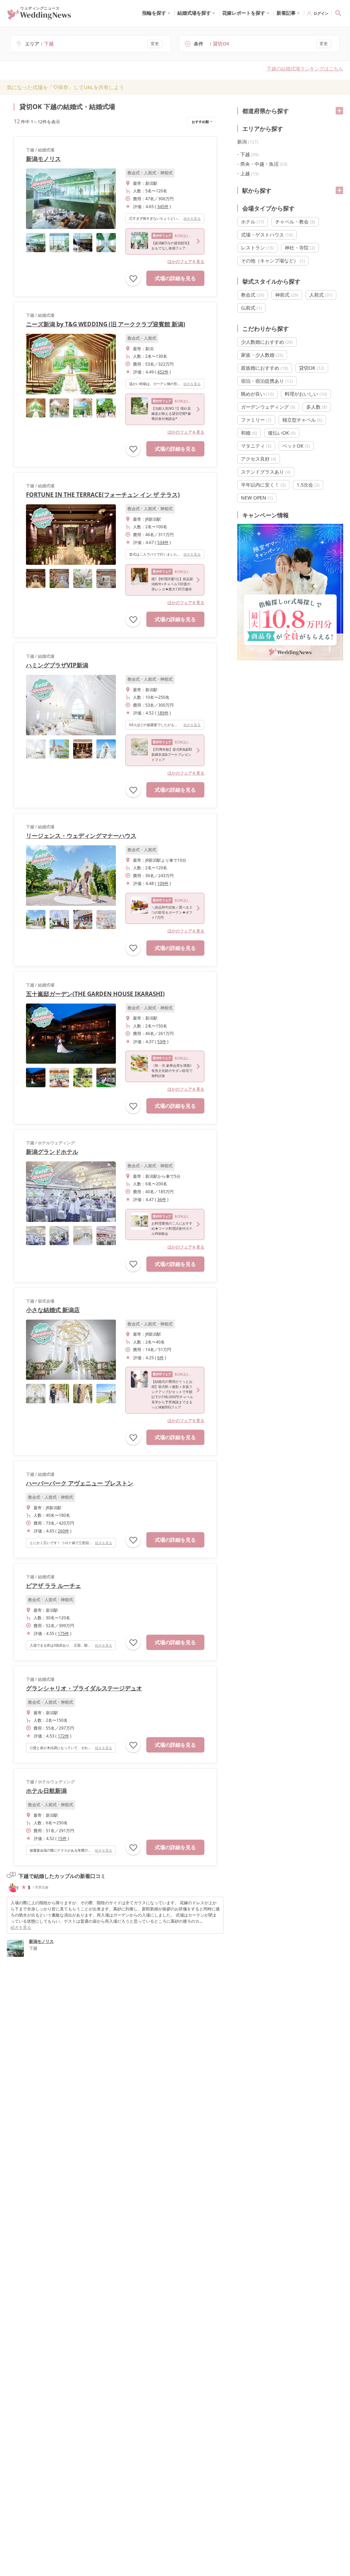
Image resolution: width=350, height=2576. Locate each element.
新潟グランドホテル (52, 1152)
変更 (155, 44)
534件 (163, 542)
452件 (163, 372)
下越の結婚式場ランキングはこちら (305, 69)
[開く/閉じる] (339, 111)
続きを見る (192, 218)
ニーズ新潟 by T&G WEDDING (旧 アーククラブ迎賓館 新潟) (106, 324)
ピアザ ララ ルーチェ (53, 1586)
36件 (162, 1200)
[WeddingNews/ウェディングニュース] (39, 16)
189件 (163, 713)
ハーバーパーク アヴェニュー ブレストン (80, 1483)
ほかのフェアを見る (186, 262)
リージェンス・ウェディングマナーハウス (81, 836)
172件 (63, 1736)
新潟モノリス (43, 159)
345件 (163, 207)
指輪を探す (154, 13)
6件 (160, 1358)
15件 (62, 1838)
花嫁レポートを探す (244, 13)
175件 (63, 1633)
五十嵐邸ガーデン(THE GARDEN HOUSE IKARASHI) (95, 994)
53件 (162, 1042)
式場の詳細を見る (175, 278)
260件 (63, 1531)
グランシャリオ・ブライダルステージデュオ (84, 1688)
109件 (163, 883)
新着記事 (286, 13)
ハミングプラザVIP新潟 (57, 665)
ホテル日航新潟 (46, 1791)
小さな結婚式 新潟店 (53, 1310)
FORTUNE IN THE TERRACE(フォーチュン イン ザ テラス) (103, 495)
